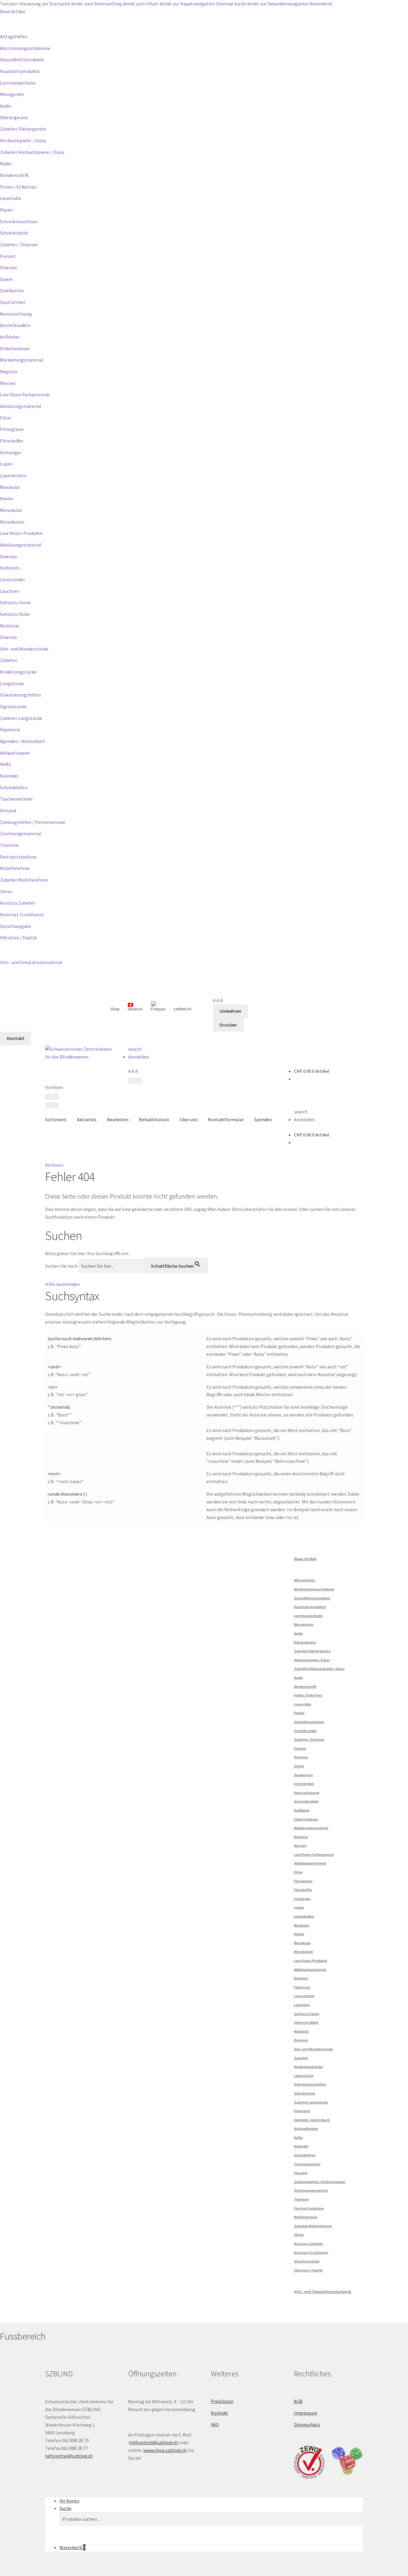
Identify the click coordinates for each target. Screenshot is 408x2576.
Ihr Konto (69, 2501)
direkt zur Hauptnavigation (187, 4)
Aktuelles (87, 1119)
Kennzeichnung (16, 314)
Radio (6, 163)
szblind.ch (182, 1009)
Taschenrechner (16, 799)
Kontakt (220, 2413)
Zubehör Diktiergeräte (23, 129)
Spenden (263, 1119)
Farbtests (10, 568)
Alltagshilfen (14, 36)
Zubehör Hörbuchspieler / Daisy (32, 152)
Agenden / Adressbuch (22, 741)
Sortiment (56, 1119)
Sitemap (225, 4)
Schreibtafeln (14, 233)
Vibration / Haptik (18, 937)
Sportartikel (13, 302)
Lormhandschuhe (18, 83)
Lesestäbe (10, 198)
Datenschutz (307, 2424)
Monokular (11, 510)
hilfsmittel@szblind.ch (69, 2456)
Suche (240, 4)
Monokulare (12, 522)
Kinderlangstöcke (18, 672)
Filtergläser (12, 429)
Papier (7, 210)
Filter (6, 418)
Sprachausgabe (16, 926)
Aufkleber (10, 337)
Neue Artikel (13, 11)
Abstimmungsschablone (25, 48)
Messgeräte (12, 94)
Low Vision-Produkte (21, 533)
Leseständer (13, 579)
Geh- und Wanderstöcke (24, 649)
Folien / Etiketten (18, 187)
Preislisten (222, 2401)
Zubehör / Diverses (19, 244)
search (135, 1049)
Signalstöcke (13, 706)
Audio (6, 106)
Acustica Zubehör (18, 903)
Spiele (6, 279)
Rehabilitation (154, 1119)
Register (9, 371)
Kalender (9, 776)
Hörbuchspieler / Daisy (23, 140)
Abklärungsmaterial (21, 406)
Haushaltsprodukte (20, 71)
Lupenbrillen (13, 475)
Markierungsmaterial (22, 360)
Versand (8, 810)
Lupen (6, 464)
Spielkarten (12, 290)
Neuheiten (118, 1119)
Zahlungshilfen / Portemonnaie (33, 822)
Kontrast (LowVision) (22, 914)
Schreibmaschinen (19, 221)
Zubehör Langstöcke (21, 718)
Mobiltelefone (15, 868)
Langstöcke (12, 683)
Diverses (9, 267)
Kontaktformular (226, 1119)
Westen (8, 383)
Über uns (188, 1119)
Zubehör (9, 660)
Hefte (6, 764)
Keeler (7, 498)
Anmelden (139, 1057)
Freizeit (8, 256)
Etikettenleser (15, 348)
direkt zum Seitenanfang (96, 4)
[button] (54, 1165)
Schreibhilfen (14, 787)
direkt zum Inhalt (141, 4)
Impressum (306, 2413)
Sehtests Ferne (15, 602)
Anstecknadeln (15, 325)
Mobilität (10, 626)
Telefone (9, 845)
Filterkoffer (12, 441)
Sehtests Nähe (15, 614)
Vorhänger (11, 452)
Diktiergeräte (14, 117)
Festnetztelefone (18, 857)
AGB (298, 2401)
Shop (115, 1009)
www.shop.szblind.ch (165, 2450)
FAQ (215, 2424)
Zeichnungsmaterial (21, 833)
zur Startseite (56, 4)
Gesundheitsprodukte (22, 59)
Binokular (10, 487)
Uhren (6, 891)
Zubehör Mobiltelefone (24, 880)
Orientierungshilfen (20, 695)
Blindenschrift (14, 175)
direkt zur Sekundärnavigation (278, 4)
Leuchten (10, 591)
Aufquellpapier (15, 753)
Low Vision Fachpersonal (25, 394)
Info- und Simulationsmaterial (31, 962)
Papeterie (10, 729)
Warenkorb (321, 4)
